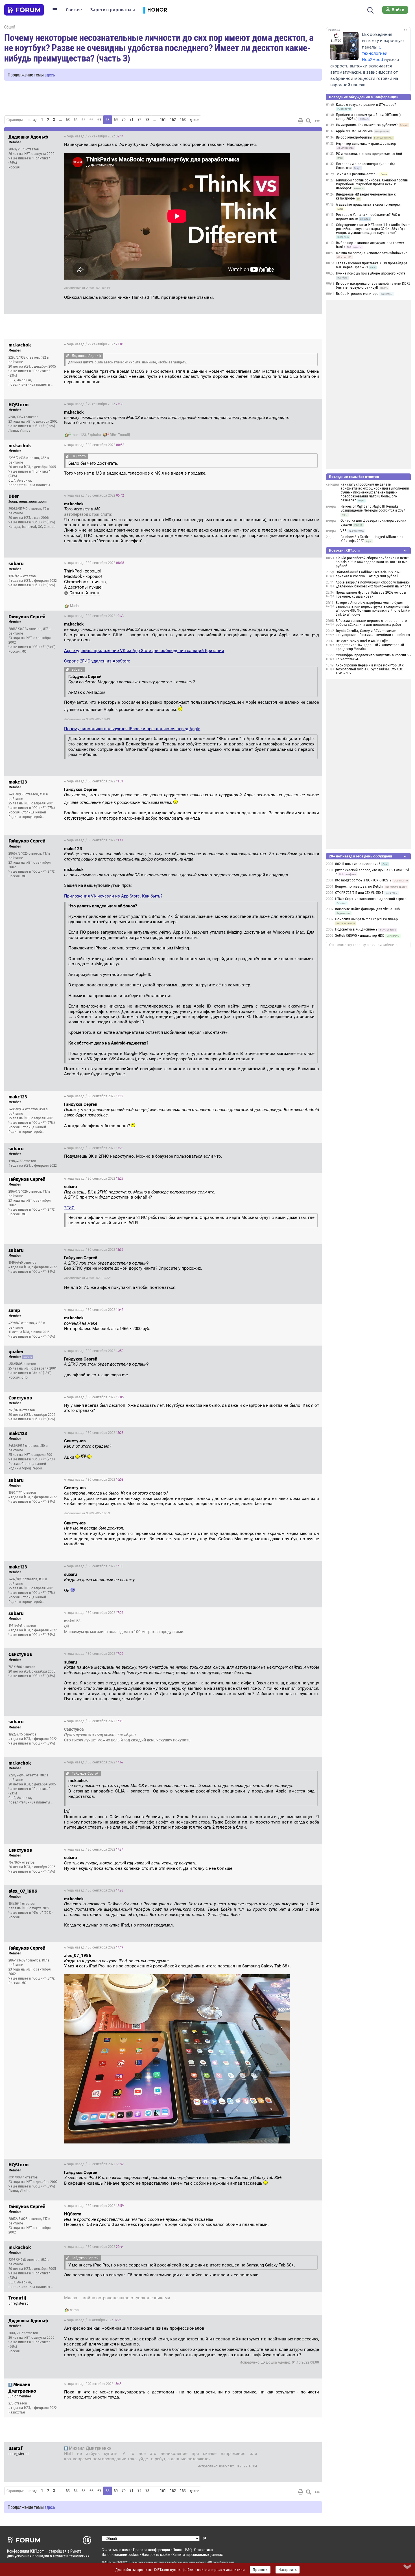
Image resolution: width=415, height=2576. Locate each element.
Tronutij (124, 435)
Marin (74, 606)
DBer (113, 435)
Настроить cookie (156, 2554)
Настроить (288, 2570)
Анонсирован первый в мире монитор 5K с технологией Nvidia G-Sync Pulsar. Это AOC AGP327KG (370, 669)
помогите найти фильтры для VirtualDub (367, 909)
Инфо (313, 136)
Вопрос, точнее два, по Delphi (359, 887)
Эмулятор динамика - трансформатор (366, 144)
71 (132, 120)
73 (147, 120)
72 (139, 120)
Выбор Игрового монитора (358, 294)
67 (99, 120)
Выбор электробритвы (354, 137)
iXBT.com (110, 2562)
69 (116, 120)
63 (68, 120)
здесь (50, 75)
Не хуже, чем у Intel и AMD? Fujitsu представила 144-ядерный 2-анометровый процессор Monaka (370, 645)
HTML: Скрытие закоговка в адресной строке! (371, 899)
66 (91, 120)
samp (74, 2310)
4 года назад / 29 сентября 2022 (94, 136)
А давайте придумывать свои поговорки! (369, 205)
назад (32, 120)
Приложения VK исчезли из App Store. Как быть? (113, 896)
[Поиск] (371, 10)
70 (124, 120)
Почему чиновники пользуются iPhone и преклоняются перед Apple (132, 729)
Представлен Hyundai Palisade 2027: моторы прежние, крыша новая (371, 594)
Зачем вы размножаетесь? (357, 174)
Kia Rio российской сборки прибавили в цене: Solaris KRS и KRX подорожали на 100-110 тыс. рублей (372, 562)
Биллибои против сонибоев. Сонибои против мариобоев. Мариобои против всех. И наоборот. (372, 184)
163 (183, 120)
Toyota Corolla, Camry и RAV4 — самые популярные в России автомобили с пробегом (373, 633)
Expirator (94, 435)
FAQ (188, 2550)
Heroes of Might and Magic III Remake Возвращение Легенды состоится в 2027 (373, 508)
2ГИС (69, 1208)
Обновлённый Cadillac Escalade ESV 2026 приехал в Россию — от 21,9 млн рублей (368, 574)
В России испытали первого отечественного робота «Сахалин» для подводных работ (371, 623)
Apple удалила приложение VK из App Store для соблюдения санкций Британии (144, 651)
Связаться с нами (116, 2550)
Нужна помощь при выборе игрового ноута (371, 273)
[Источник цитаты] (68, 356)
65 (84, 120)
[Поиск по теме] (309, 121)
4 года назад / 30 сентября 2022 (94, 445)
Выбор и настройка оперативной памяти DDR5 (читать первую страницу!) (373, 286)
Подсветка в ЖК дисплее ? (356, 929)
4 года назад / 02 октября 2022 (93, 2384)
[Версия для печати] (301, 121)
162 (173, 120)
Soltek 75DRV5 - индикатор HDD (360, 936)
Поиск (178, 2550)
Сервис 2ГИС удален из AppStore (97, 661)
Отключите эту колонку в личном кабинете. (364, 945)
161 (163, 120)
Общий (10, 27)
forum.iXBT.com (209, 2562)
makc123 (79, 435)
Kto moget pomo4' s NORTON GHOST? (363, 880)
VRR (343, 531)
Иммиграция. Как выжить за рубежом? (367, 125)
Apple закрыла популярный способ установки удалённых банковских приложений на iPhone (373, 584)
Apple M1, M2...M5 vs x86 (354, 131)
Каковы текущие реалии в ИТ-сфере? (366, 105)
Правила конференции (151, 2550)
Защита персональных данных (198, 2554)
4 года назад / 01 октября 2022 (287, 2299)
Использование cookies (120, 2554)
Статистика (204, 2550)
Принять (260, 2570)
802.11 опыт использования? (358, 864)
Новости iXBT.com (344, 550)
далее (194, 120)
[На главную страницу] (24, 10)
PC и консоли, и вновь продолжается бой (369, 154)
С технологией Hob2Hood (375, 53)
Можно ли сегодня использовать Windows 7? (372, 253)
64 (76, 120)
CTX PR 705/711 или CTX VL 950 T (359, 893)
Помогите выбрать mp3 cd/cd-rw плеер (366, 919)
